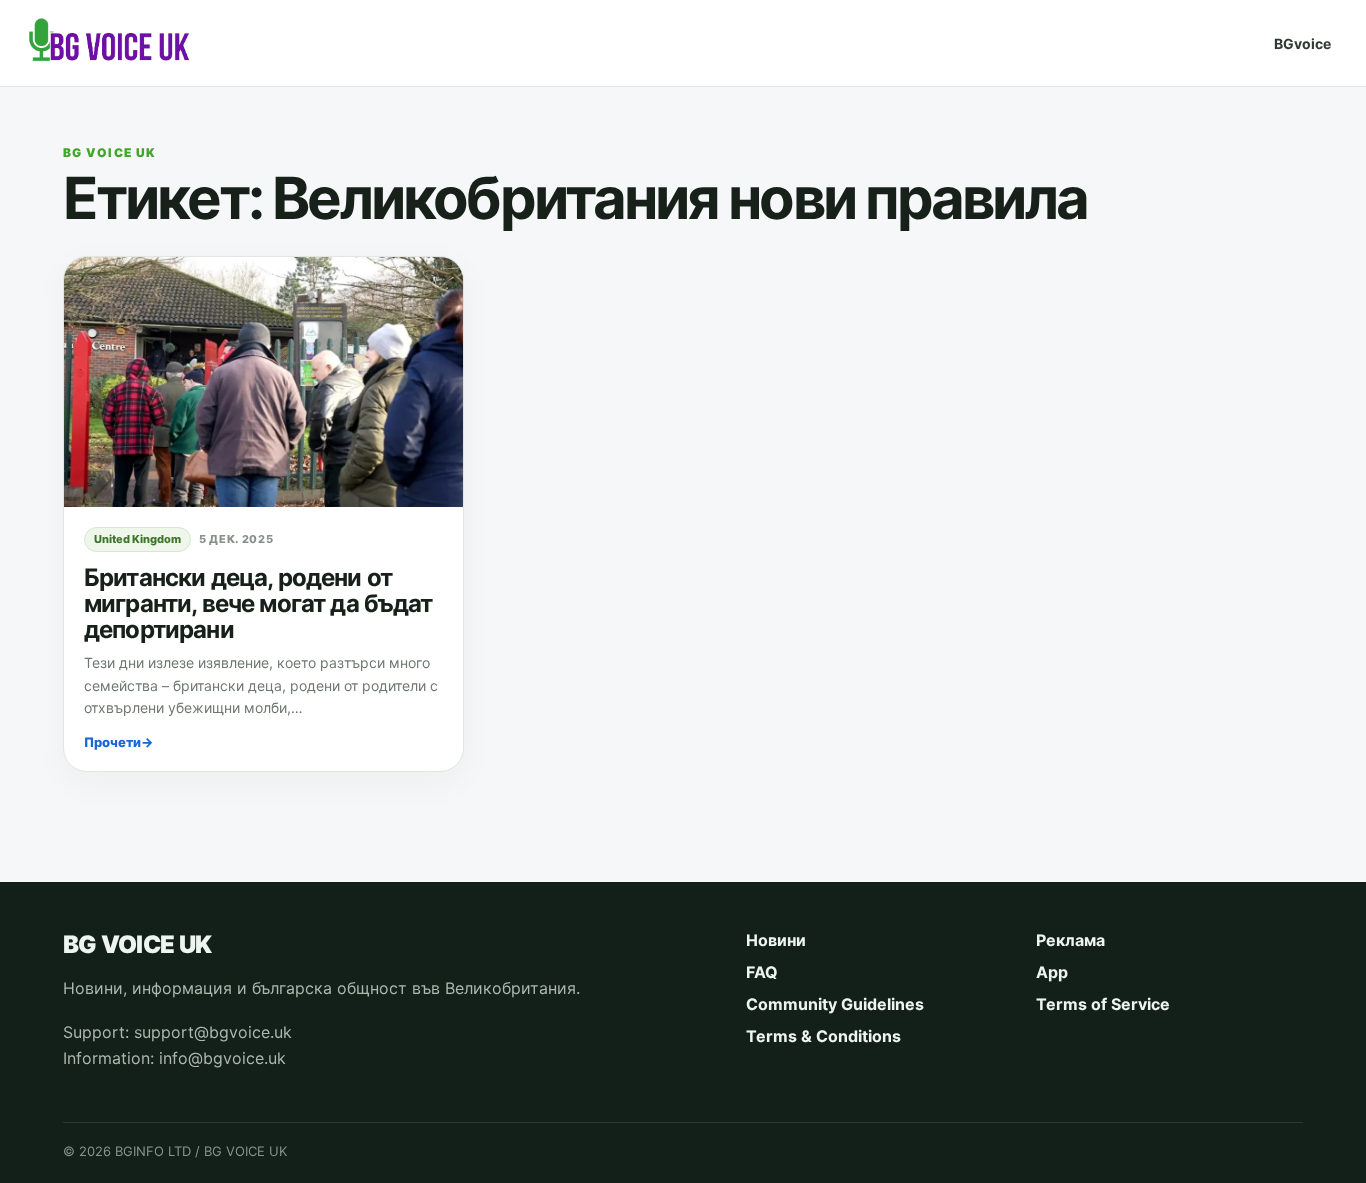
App (1052, 972)
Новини (776, 940)
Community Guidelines (835, 1004)
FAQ (762, 972)
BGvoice (1302, 43)
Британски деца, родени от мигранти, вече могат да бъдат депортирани (258, 603)
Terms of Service (1103, 1004)
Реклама (1070, 940)
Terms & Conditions (823, 1036)
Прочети (118, 742)
